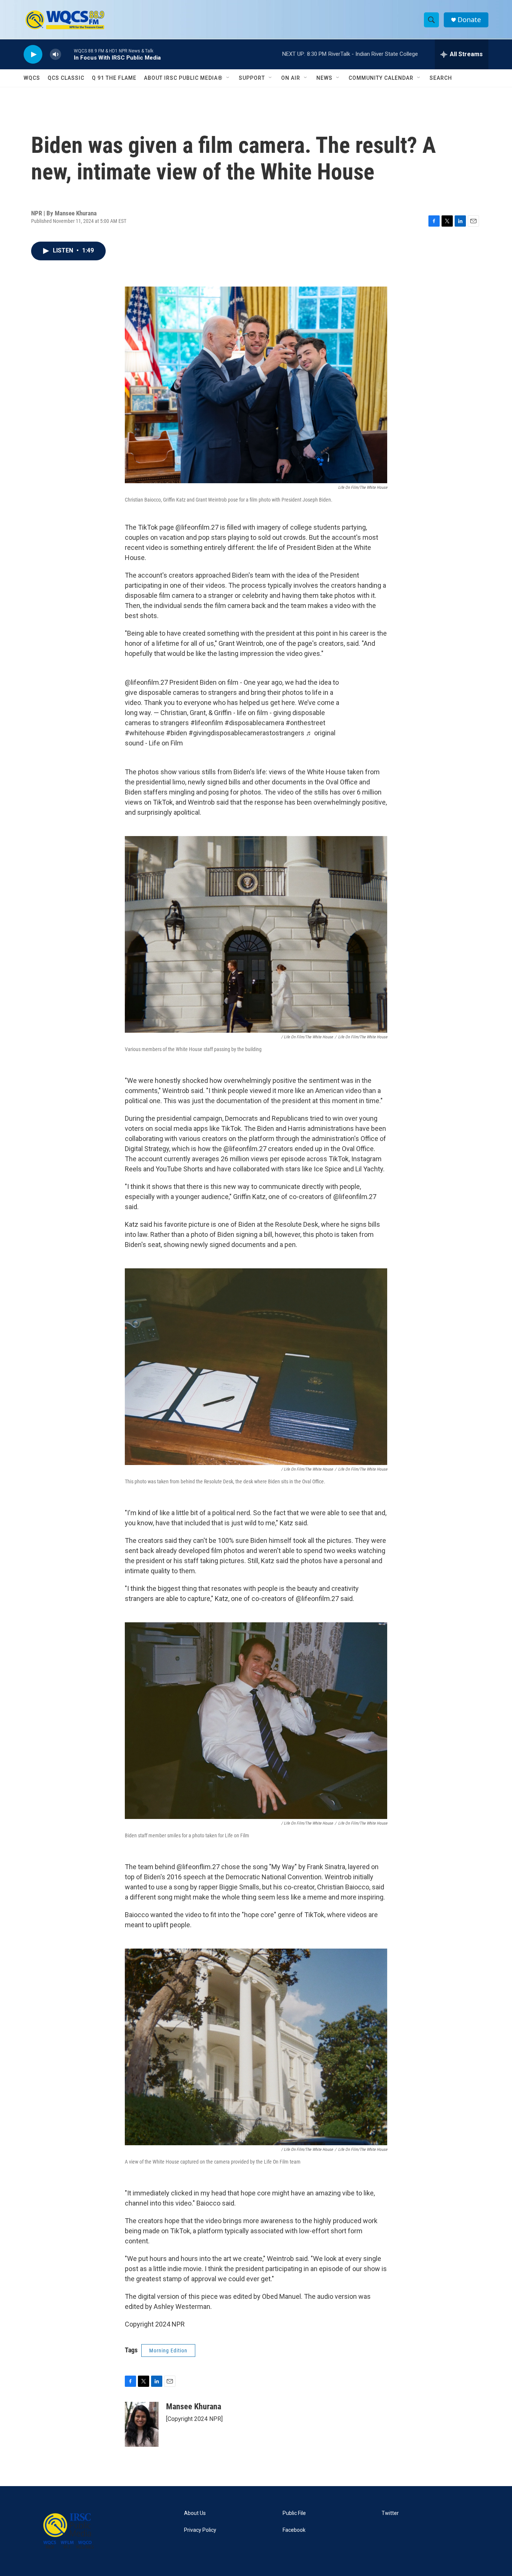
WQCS (32, 78)
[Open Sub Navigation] (228, 78)
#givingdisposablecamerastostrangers (246, 733)
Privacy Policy (200, 2530)
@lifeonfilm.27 (146, 682)
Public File (294, 2513)
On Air (291, 78)
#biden (177, 733)
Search (441, 78)
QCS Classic (66, 78)
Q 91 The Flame (114, 78)
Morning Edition (168, 2351)
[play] (33, 55)
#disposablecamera (254, 723)
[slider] (67, 54)
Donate (469, 20)
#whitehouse (145, 733)
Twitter (390, 2513)
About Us (195, 2513)
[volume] (55, 55)
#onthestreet (305, 723)
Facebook (294, 2530)
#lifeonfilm (207, 723)
